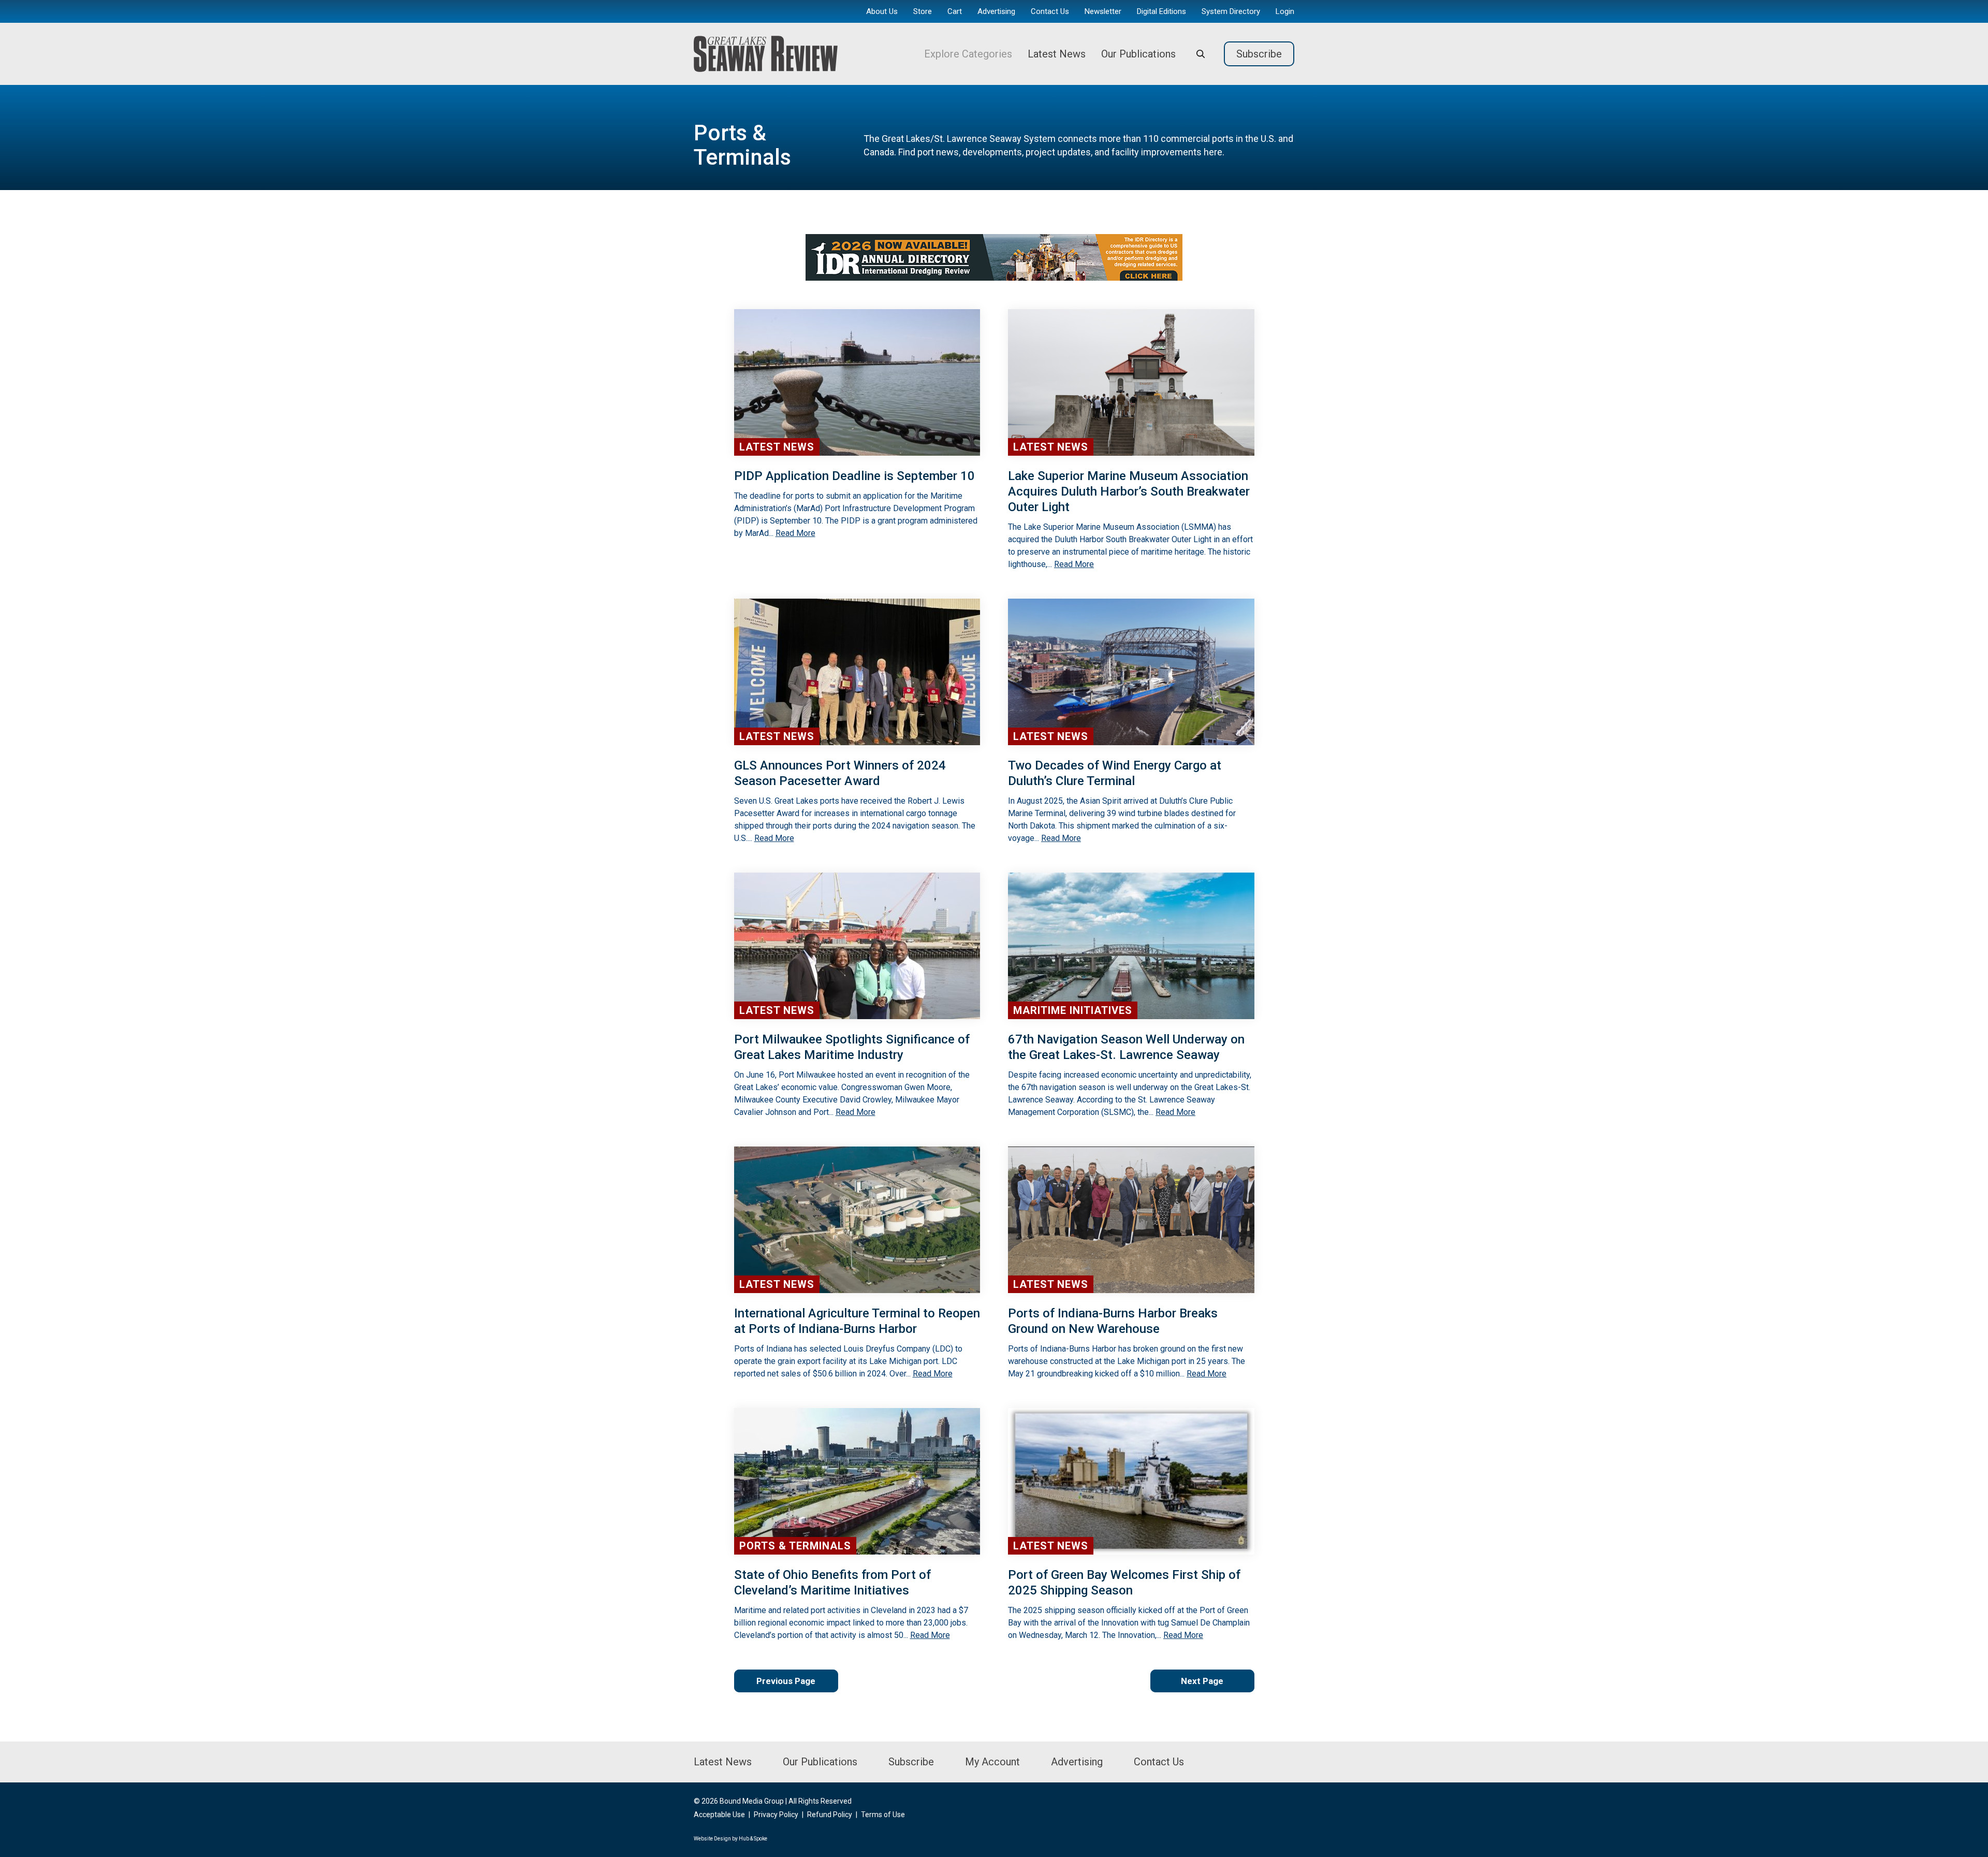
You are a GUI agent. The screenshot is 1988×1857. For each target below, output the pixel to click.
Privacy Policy (776, 1815)
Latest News (1057, 54)
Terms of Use (883, 1815)
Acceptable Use (719, 1815)
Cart (955, 11)
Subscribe (1259, 54)
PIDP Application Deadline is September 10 (854, 476)
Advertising (996, 11)
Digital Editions (1161, 11)
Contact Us (1050, 11)
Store (923, 11)
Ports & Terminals (795, 1546)
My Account (992, 1762)
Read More (795, 533)
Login (1285, 11)
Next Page (1202, 1681)
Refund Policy (830, 1815)
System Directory (1231, 11)
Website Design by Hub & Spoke (730, 1839)
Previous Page (786, 1681)
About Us (882, 11)
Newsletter (1103, 11)
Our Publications (1138, 54)
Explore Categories (968, 54)
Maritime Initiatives (1073, 1010)
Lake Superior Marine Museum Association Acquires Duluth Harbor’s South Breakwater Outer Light (1129, 491)
